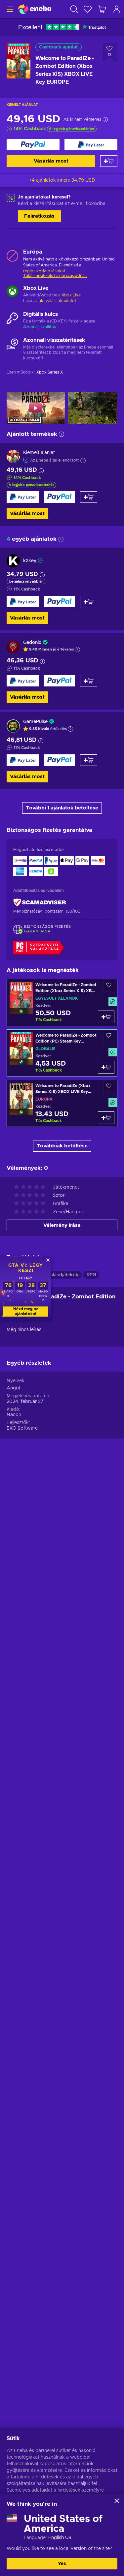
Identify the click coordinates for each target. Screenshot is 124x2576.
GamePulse (35, 722)
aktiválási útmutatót (57, 301)
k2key (30, 561)
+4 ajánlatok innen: (62, 180)
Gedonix (32, 643)
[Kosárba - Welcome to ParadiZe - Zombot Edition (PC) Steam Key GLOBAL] (106, 1067)
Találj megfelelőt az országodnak (55, 276)
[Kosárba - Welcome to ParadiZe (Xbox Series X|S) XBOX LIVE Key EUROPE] (106, 1118)
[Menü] (9, 9)
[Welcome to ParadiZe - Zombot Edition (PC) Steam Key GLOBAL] (62, 1053)
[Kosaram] (102, 9)
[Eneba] (35, 9)
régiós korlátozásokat (44, 271)
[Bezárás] (117, 2501)
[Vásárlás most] (33, 145)
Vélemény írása (62, 1225)
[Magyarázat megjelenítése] (77, 650)
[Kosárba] (109, 161)
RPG (91, 1275)
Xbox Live (71, 295)
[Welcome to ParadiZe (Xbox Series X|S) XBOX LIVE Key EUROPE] (62, 1103)
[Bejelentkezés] (117, 9)
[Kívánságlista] (88, 9)
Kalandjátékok (63, 1275)
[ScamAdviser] (40, 903)
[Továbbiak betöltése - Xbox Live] (12, 292)
